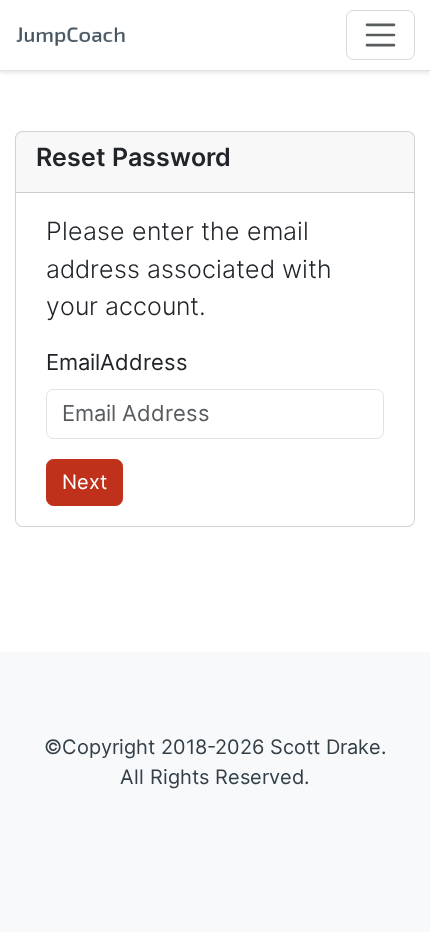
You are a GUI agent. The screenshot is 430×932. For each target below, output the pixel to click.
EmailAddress (117, 362)
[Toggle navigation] (381, 35)
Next (84, 482)
